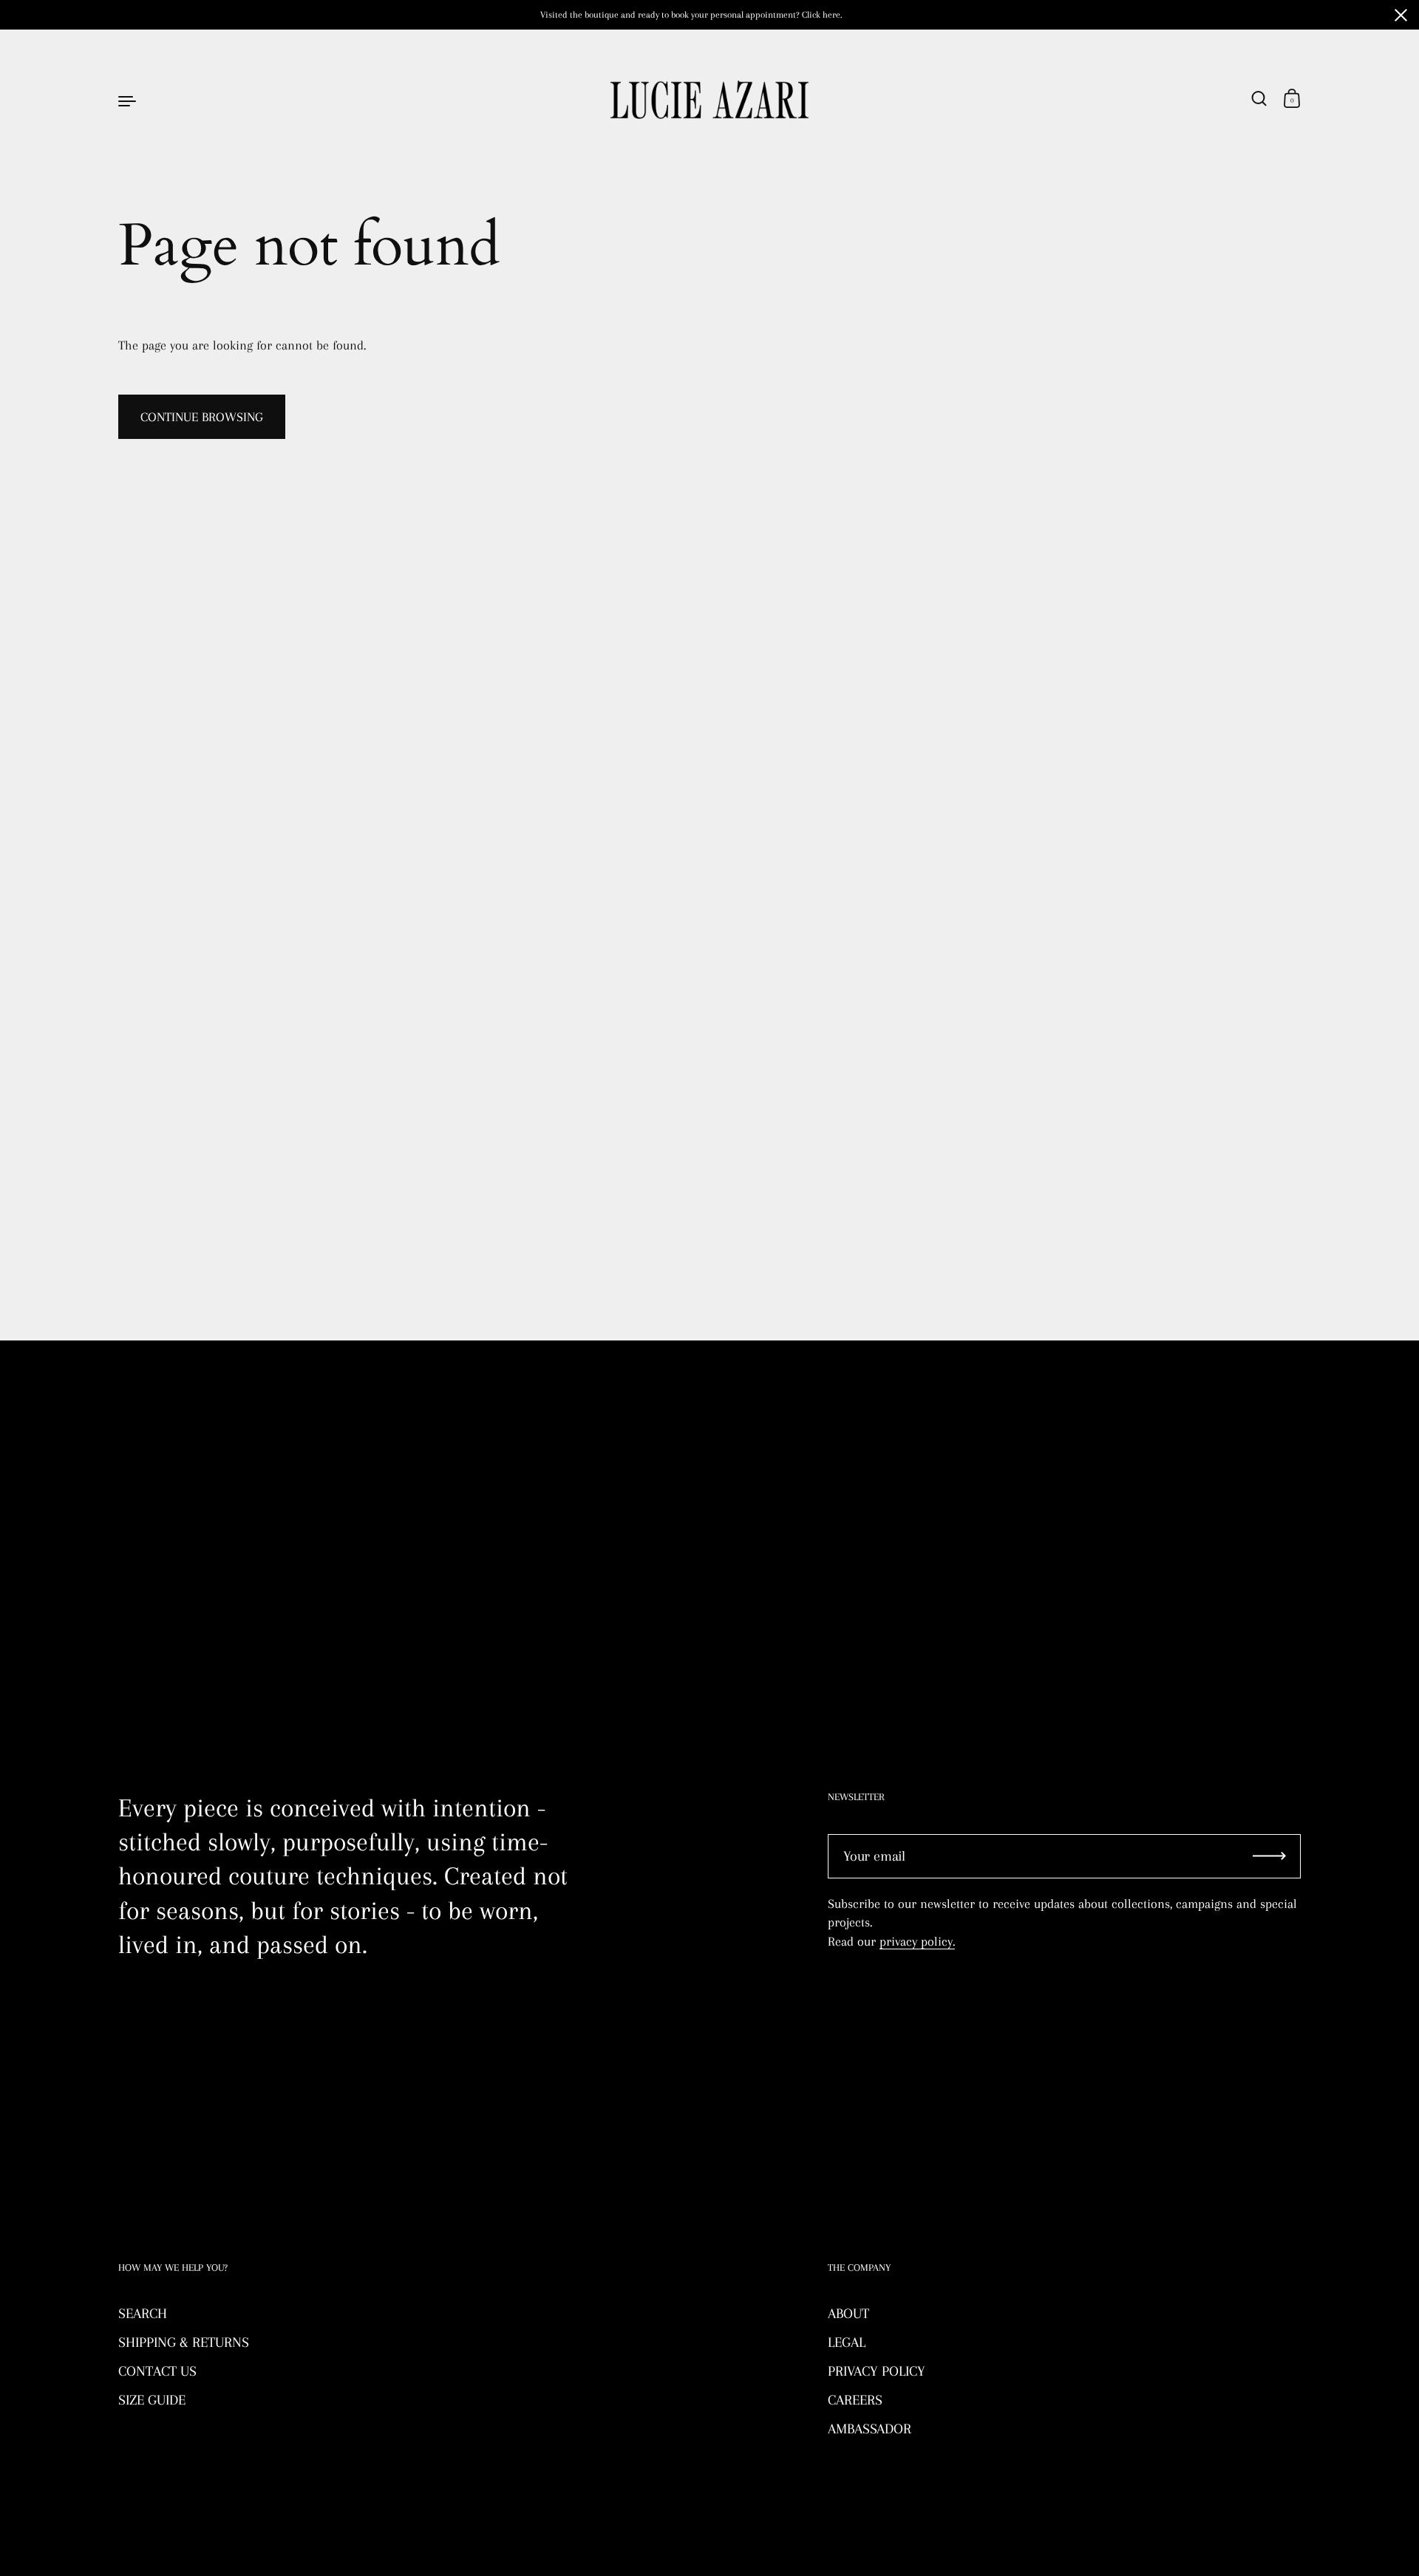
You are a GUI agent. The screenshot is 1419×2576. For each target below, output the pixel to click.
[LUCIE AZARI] (709, 100)
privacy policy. (917, 1941)
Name (133, 1431)
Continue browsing (202, 417)
